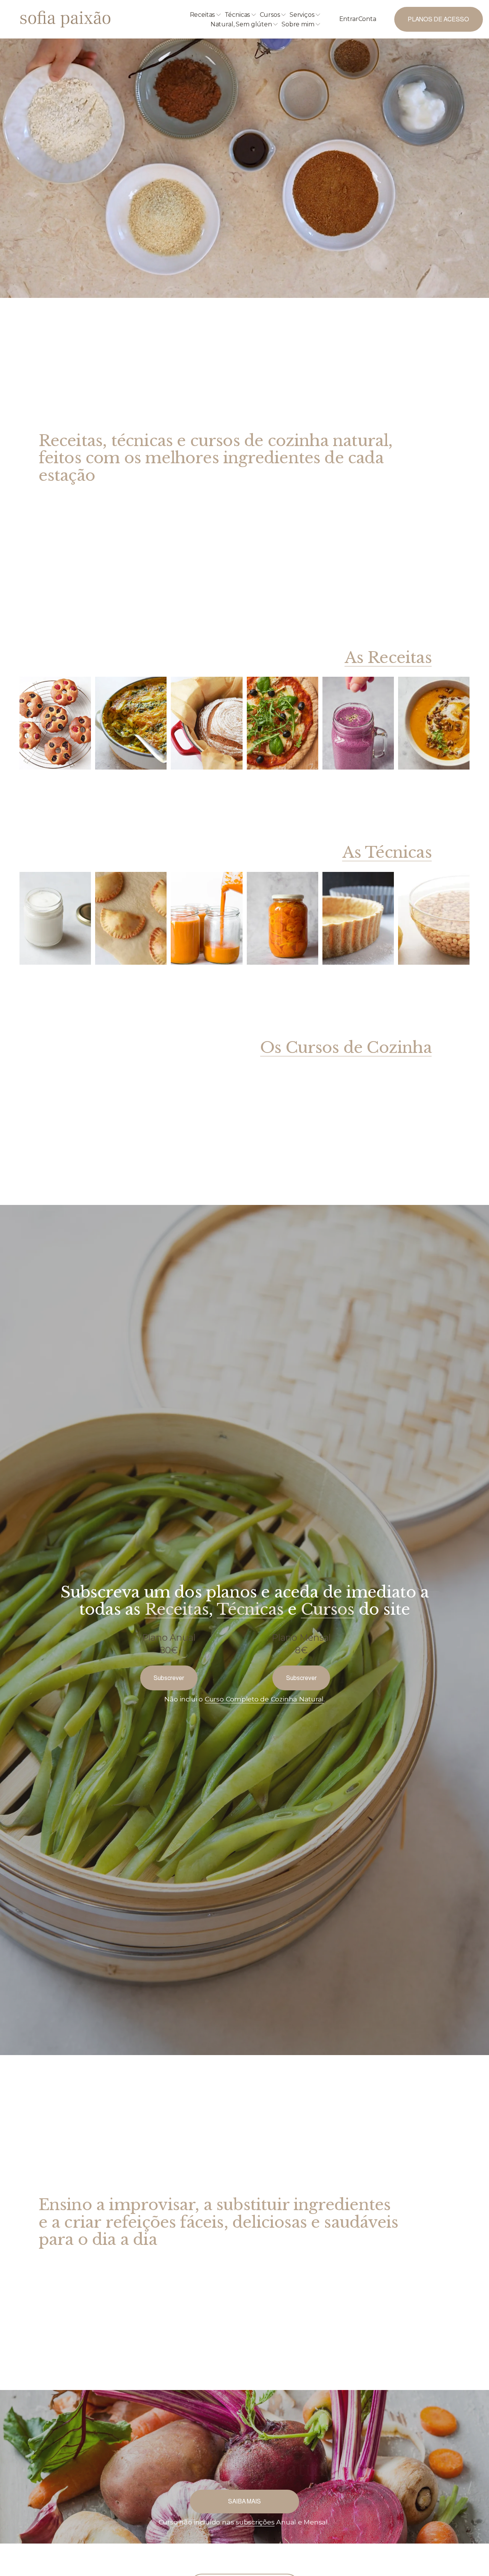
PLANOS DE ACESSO (438, 19)
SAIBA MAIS (244, 2501)
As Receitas (388, 658)
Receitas (177, 1609)
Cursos (328, 1609)
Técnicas (250, 1609)
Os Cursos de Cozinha (346, 1048)
